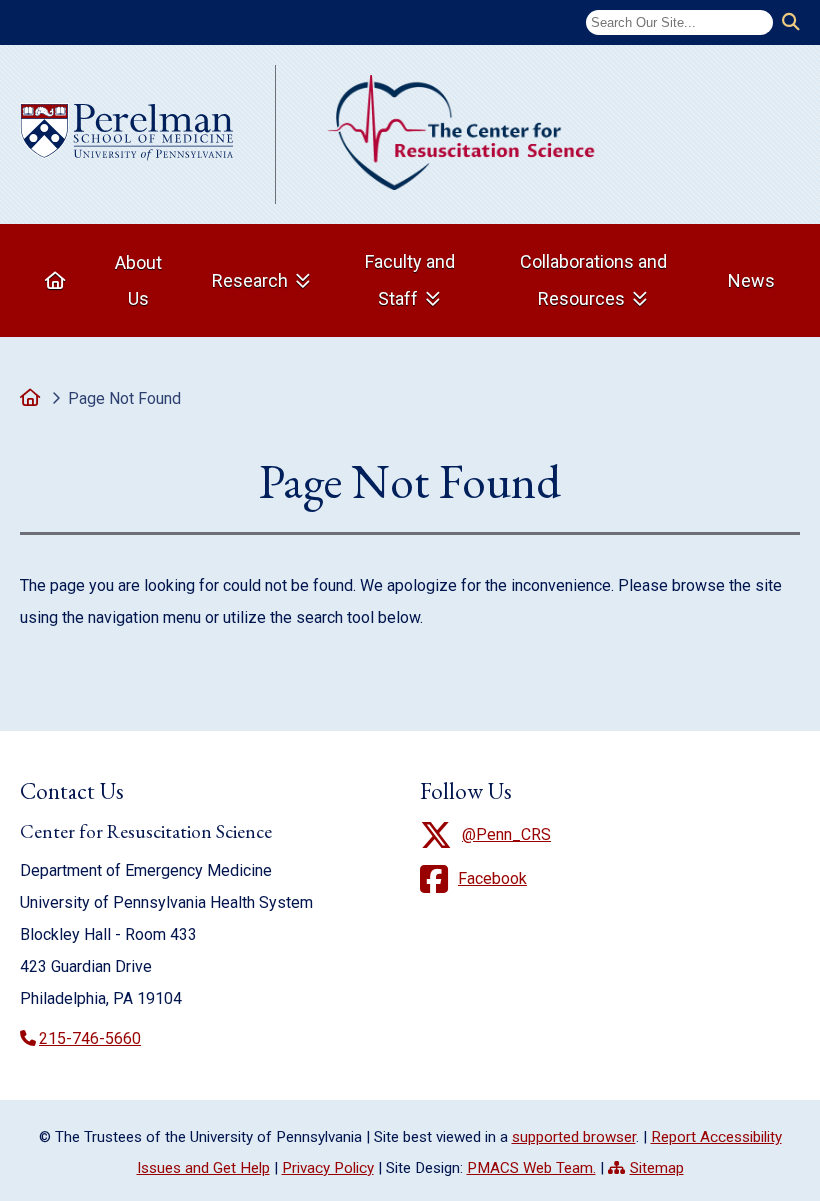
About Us (138, 280)
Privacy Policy (328, 1168)
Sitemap (657, 1168)
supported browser (574, 1137)
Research (250, 280)
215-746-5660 (90, 1038)
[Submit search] (791, 22)
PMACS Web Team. (531, 1168)
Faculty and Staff (410, 280)
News (751, 280)
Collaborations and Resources (593, 280)
